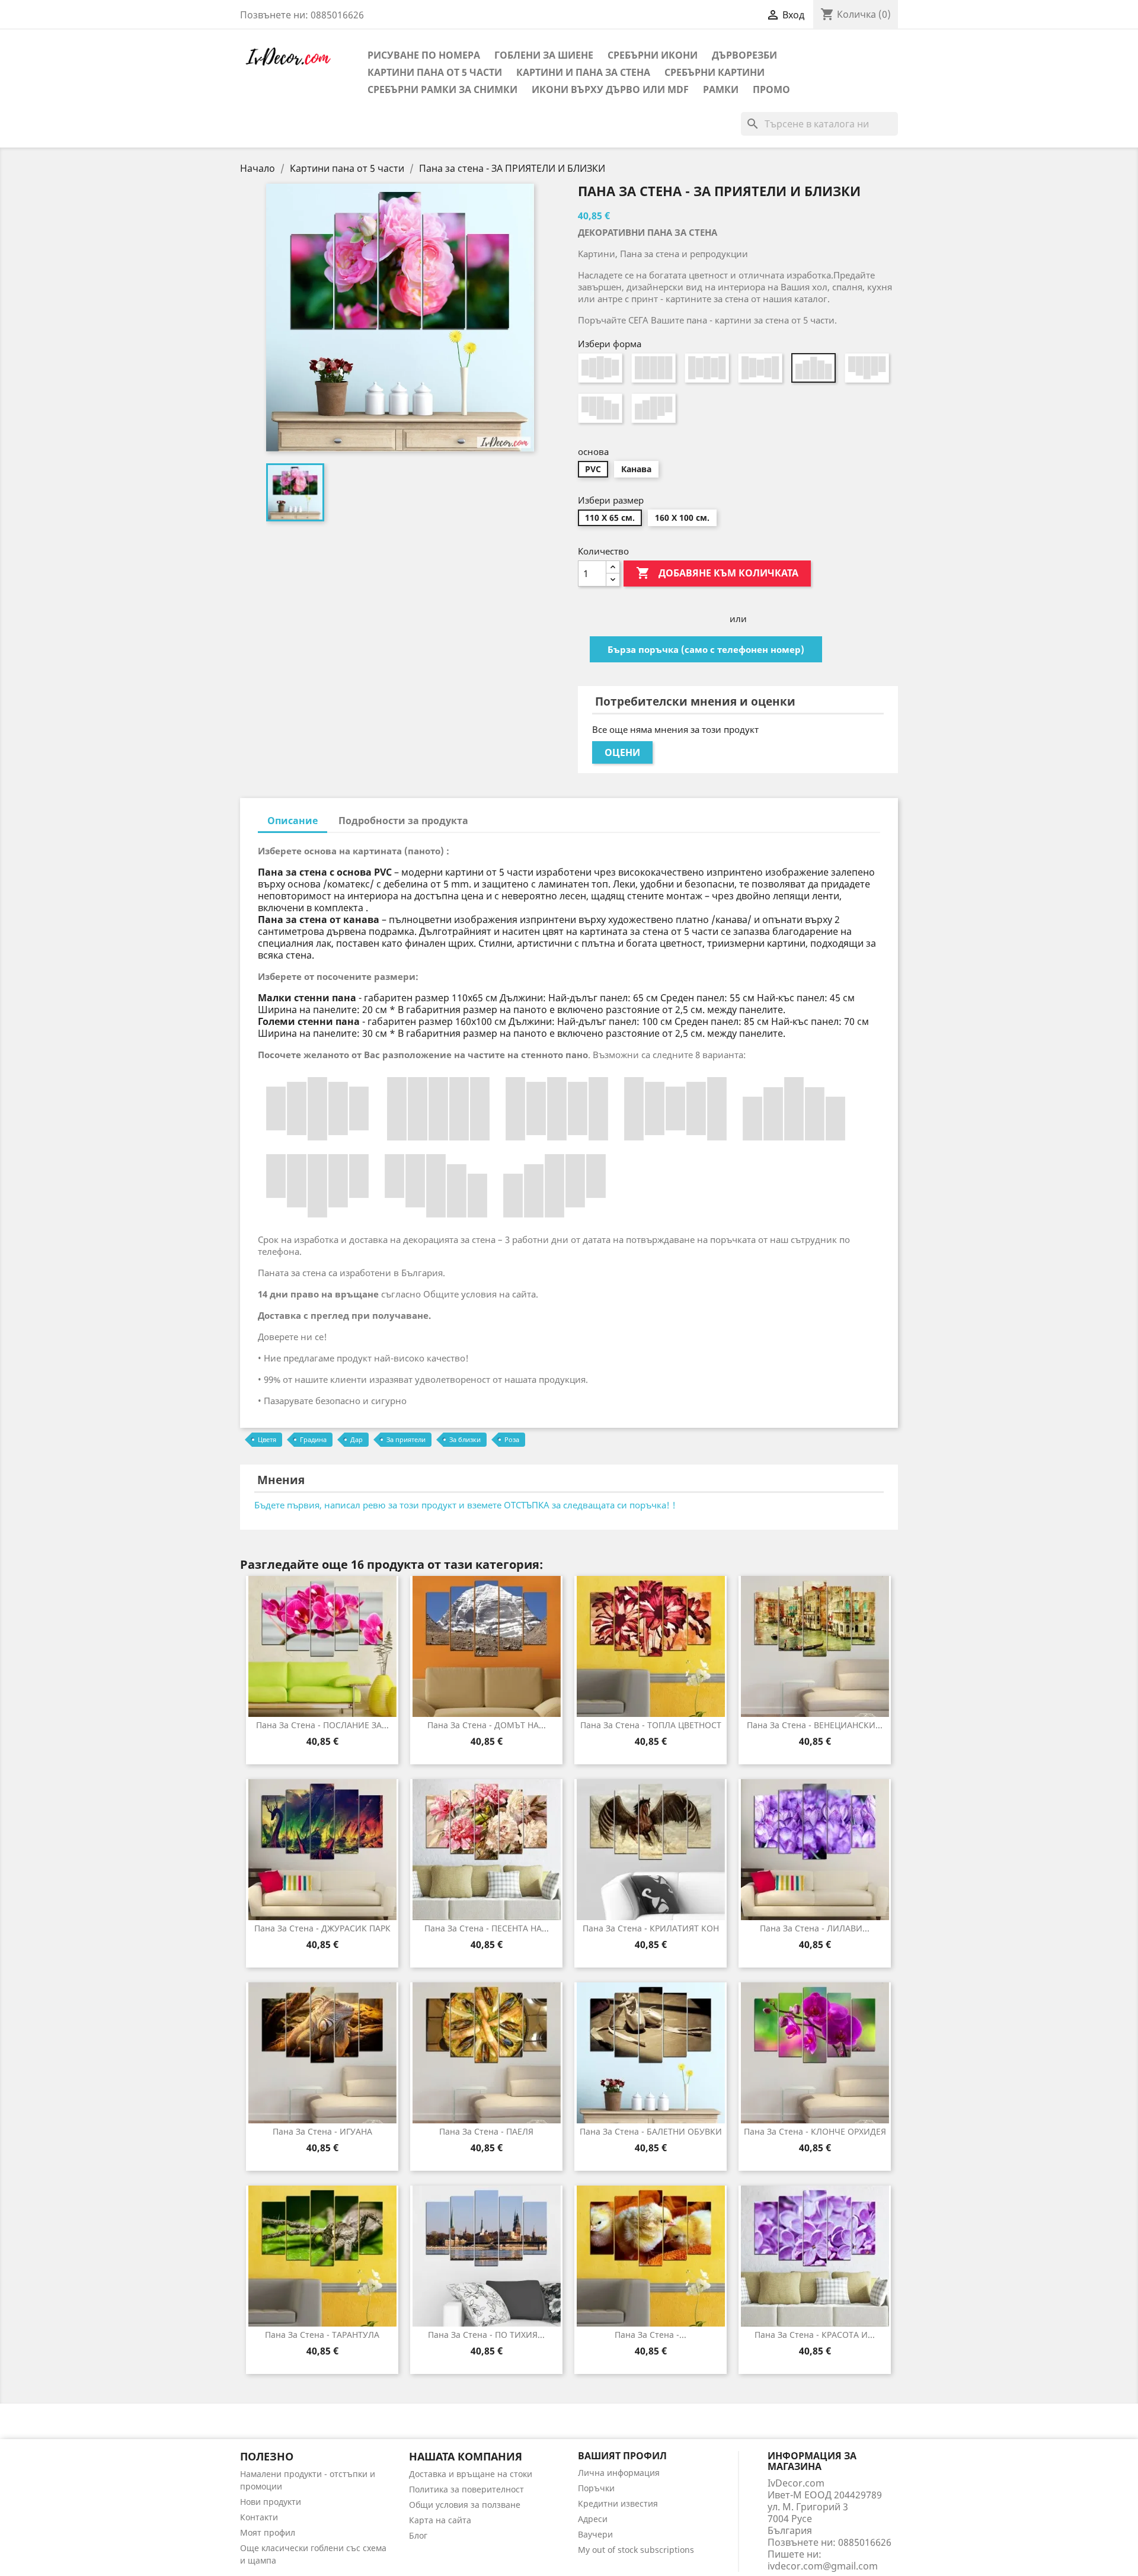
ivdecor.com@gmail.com (823, 2566)
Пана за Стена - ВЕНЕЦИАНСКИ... (815, 1725)
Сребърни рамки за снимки (442, 89)
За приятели (406, 1439)
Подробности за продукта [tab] (403, 821)
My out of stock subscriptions (636, 2550)
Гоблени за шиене (544, 55)
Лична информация (619, 2473)
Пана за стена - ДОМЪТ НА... (487, 1725)
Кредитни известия (618, 2503)
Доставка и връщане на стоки (471, 2474)
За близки (465, 1439)
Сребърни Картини (715, 72)
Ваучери (595, 2534)
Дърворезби (744, 55)
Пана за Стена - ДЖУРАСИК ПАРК (322, 1928)
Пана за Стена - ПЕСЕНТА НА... (487, 1928)
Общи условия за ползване (465, 2505)
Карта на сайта (440, 2520)
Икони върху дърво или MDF (610, 89)
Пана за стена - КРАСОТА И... (815, 2335)
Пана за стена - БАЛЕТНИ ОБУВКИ (651, 2131)
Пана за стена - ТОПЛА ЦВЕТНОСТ (651, 1725)
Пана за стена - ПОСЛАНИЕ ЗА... (322, 1725)
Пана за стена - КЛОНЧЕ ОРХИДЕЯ (815, 2131)
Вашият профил (622, 2456)
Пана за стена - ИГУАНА (322, 2131)
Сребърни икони (653, 55)
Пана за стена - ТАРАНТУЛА (322, 2335)
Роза (512, 1439)
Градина (313, 1439)
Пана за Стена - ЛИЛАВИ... (815, 1928)
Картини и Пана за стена (583, 72)
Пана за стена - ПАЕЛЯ (486, 2131)
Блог (418, 2535)
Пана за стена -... (650, 2335)
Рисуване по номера (424, 55)
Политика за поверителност (466, 2489)
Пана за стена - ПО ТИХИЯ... (486, 2335)
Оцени (622, 752)
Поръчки (596, 2488)
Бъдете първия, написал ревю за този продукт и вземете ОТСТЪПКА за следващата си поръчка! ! (465, 1505)
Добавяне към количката (717, 573)
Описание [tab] (293, 821)
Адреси (593, 2519)
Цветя (267, 1439)
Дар (357, 1439)
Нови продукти (271, 2502)
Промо (771, 89)
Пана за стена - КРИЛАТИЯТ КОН (651, 1928)
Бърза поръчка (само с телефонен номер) (706, 649)
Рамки (721, 89)
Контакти (259, 2517)
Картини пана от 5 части (435, 72)
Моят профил (268, 2532)
